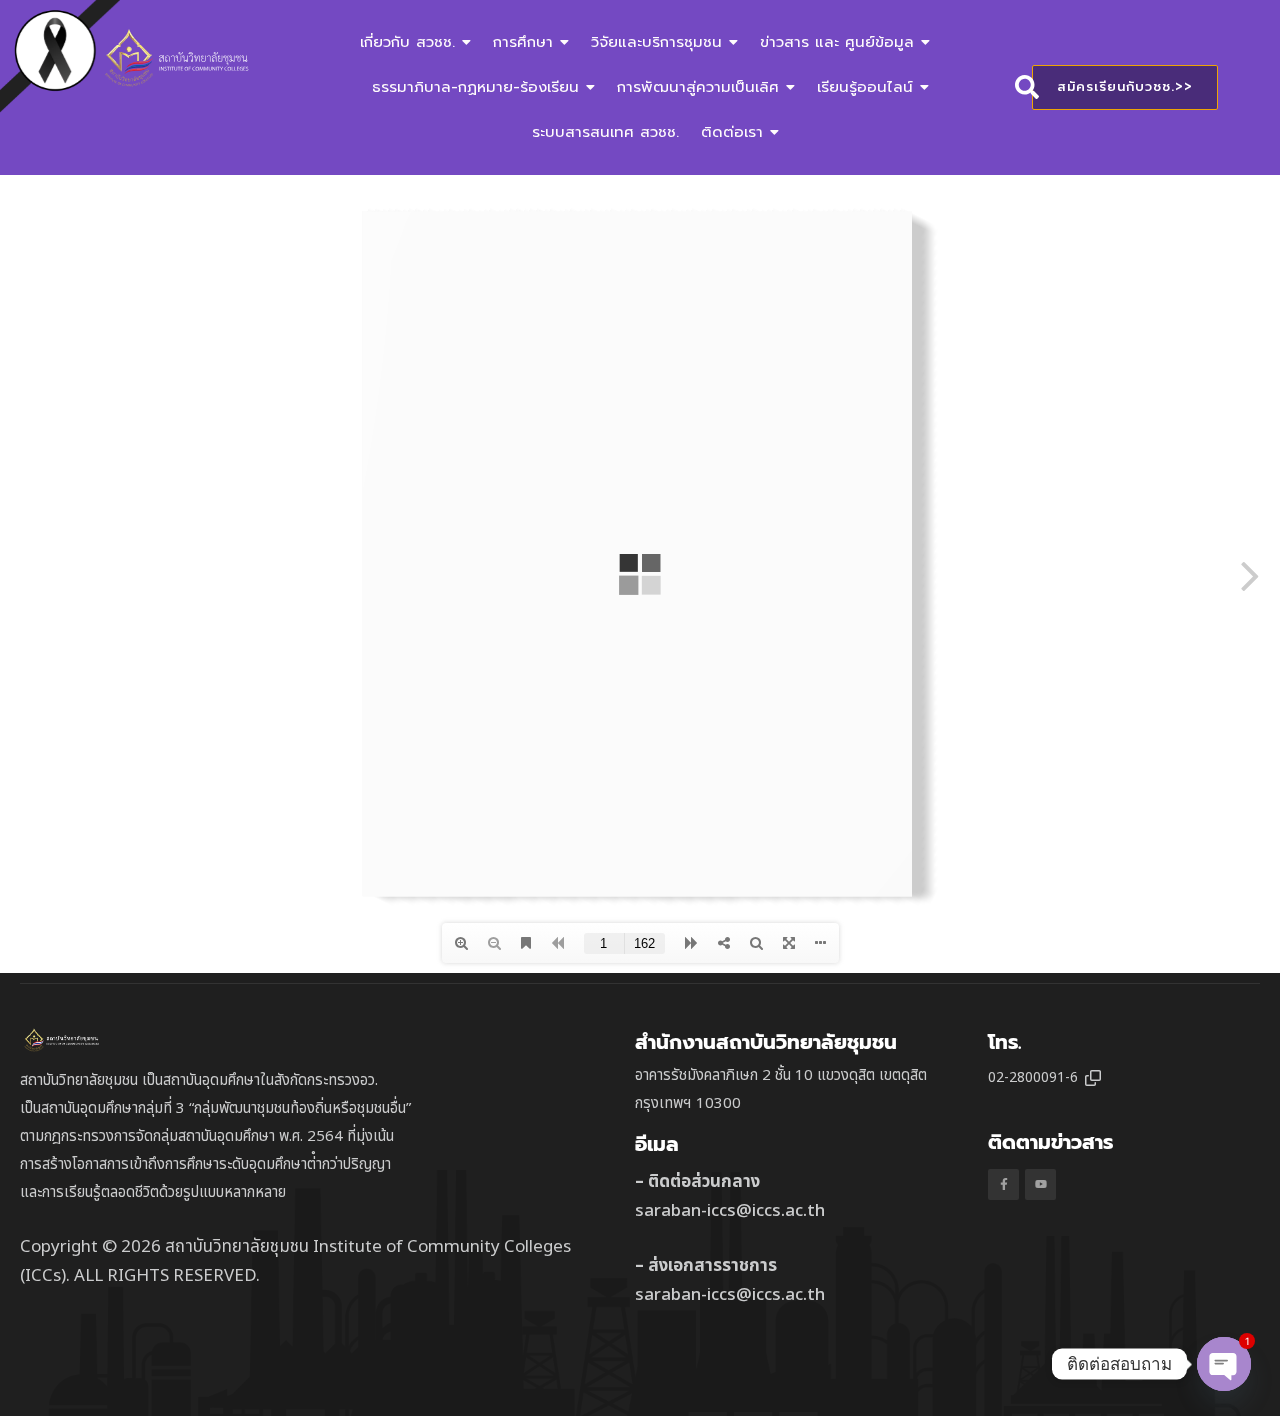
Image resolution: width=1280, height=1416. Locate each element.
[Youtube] (1040, 1184)
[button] (1093, 1078)
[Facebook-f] (1003, 1184)
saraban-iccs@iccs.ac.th (730, 1211)
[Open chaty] (1224, 1364)
